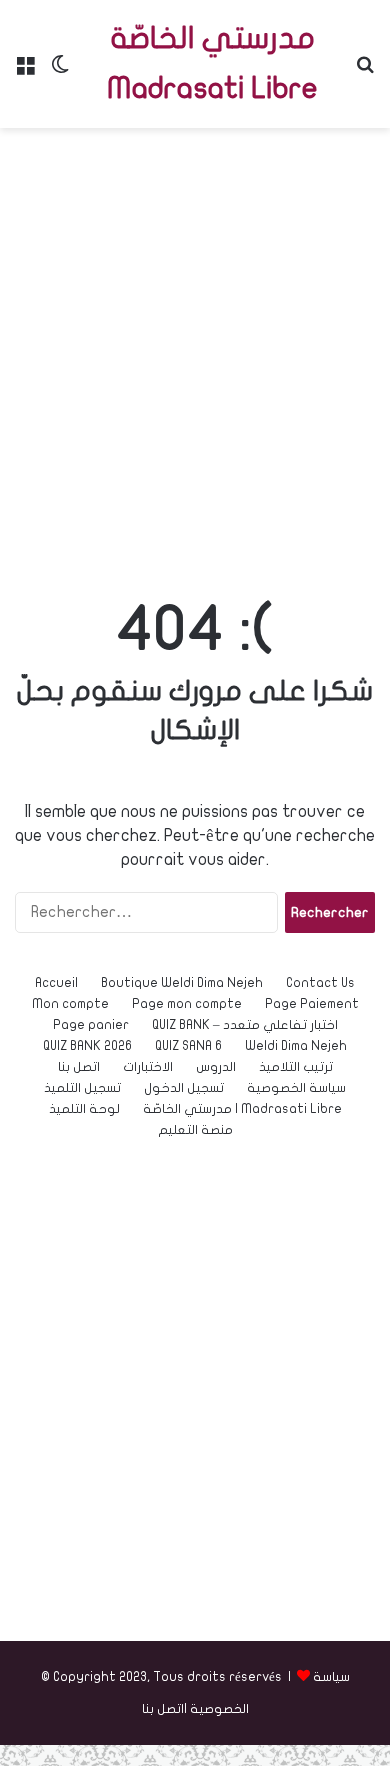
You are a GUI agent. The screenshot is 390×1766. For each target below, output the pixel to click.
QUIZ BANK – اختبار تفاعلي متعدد (245, 1025)
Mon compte (70, 1004)
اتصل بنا (79, 1067)
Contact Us (320, 983)
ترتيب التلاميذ (296, 1067)
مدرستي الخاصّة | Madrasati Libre (242, 1109)
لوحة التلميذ (84, 1109)
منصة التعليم (195, 1130)
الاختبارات (148, 1067)
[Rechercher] (365, 71)
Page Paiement (312, 1004)
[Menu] (25, 71)
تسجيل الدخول (184, 1088)
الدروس (216, 1067)
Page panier (91, 1025)
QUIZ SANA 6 (188, 1046)
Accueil (56, 983)
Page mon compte (187, 1004)
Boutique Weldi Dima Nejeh (182, 983)
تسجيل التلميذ (82, 1088)
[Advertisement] (195, 343)
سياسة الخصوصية (296, 1088)
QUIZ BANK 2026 (87, 1046)
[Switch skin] (60, 71)
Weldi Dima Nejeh (296, 1046)
